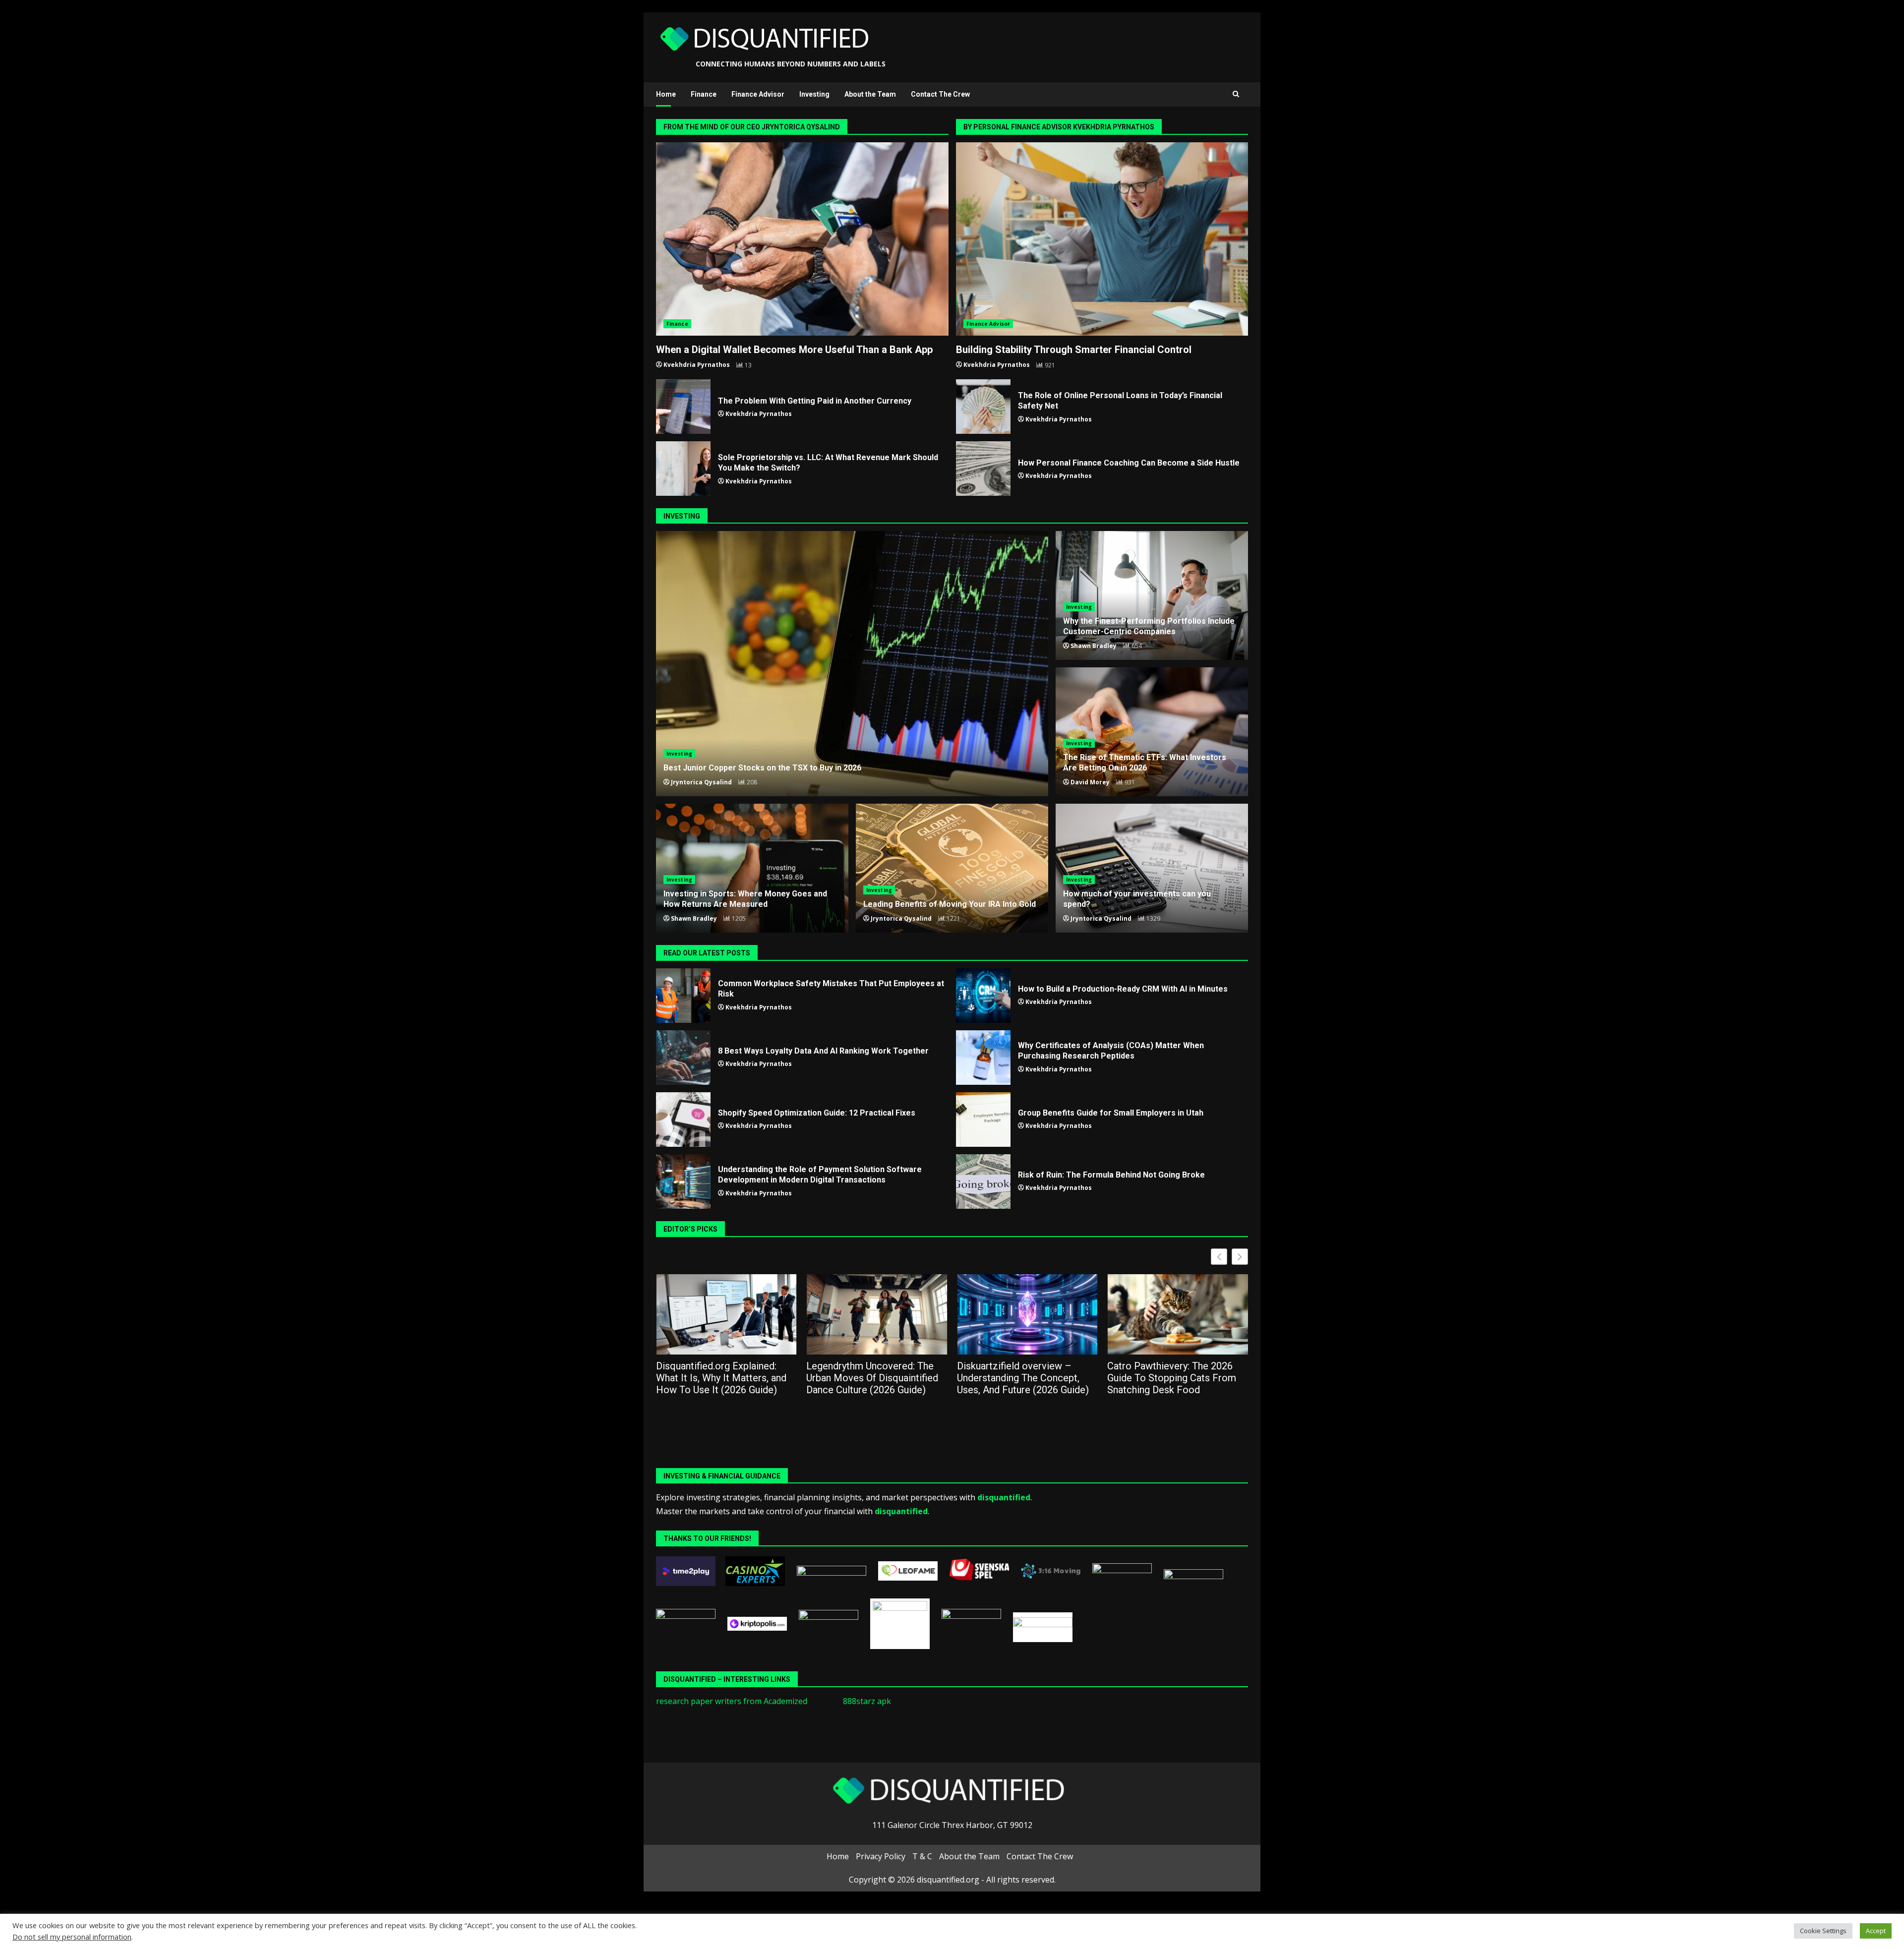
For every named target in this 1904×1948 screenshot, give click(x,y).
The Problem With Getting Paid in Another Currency (683, 407)
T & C (922, 1856)
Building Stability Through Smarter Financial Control (1102, 239)
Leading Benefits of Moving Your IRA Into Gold (952, 868)
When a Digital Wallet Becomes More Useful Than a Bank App (802, 239)
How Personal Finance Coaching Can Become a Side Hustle (983, 469)
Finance (704, 94)
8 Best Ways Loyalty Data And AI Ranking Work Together (683, 1058)
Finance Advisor (758, 94)
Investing (814, 94)
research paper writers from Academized (732, 1701)
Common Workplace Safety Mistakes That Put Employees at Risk (683, 996)
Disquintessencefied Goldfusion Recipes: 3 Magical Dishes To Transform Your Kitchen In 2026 (1177, 1378)
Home (666, 94)
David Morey (1090, 782)
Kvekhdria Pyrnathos (697, 365)
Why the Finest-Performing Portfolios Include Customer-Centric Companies (1149, 626)
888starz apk (867, 1701)
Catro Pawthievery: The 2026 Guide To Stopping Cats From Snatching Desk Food (1021, 1378)
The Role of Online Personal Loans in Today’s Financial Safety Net (983, 407)
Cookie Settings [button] (1823, 1931)
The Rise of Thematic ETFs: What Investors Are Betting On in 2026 (1145, 763)
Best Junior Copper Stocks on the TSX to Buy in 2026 (852, 664)
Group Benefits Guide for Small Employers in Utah (983, 1120)
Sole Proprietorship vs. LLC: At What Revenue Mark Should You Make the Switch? (683, 469)
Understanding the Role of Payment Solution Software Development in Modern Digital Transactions (683, 1181)
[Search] (1236, 94)
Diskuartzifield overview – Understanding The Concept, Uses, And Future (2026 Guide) (873, 1378)
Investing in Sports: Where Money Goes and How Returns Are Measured (745, 899)
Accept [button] (1876, 1931)
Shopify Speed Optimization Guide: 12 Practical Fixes (683, 1120)
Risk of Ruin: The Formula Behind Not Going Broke (983, 1181)
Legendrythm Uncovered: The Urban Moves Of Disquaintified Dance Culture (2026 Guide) (722, 1378)
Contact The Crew (940, 94)
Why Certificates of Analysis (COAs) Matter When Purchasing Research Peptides (983, 1058)
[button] (1240, 1257)
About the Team (870, 94)
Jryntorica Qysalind (701, 782)
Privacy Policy (881, 1856)
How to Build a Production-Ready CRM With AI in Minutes (983, 996)
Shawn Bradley (1094, 646)
